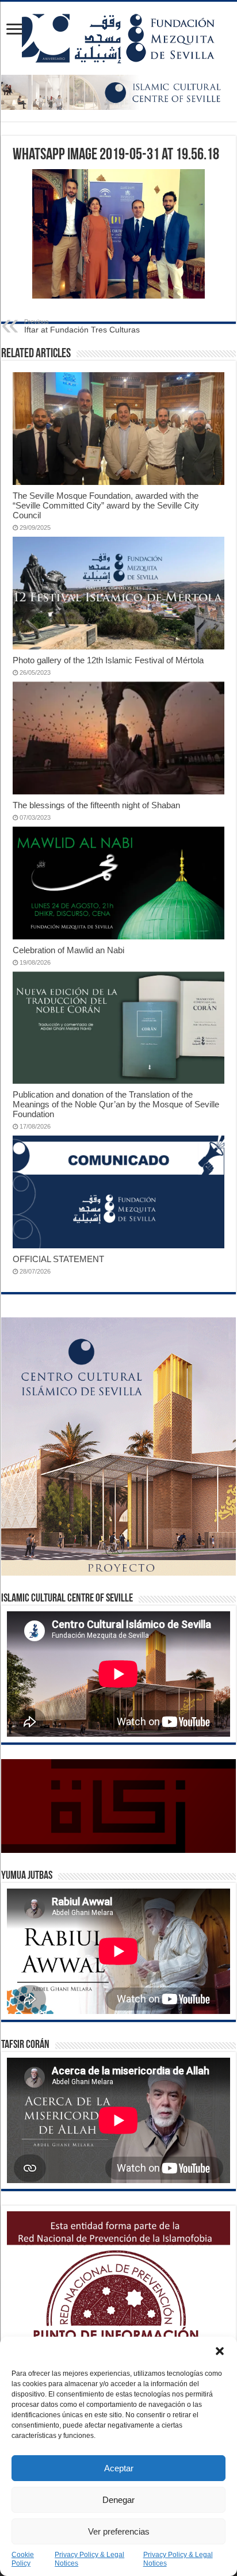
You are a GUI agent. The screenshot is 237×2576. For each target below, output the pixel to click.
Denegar (118, 2500)
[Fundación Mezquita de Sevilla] (118, 38)
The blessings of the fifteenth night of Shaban (96, 805)
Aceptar (119, 2468)
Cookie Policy (23, 2559)
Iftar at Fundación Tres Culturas (82, 326)
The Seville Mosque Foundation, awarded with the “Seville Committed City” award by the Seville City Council (106, 505)
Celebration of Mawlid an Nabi (68, 950)
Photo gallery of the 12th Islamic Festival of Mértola (108, 660)
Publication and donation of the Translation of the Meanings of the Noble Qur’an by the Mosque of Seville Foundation (116, 1104)
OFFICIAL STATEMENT (58, 1259)
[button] (220, 2351)
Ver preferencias (119, 2531)
